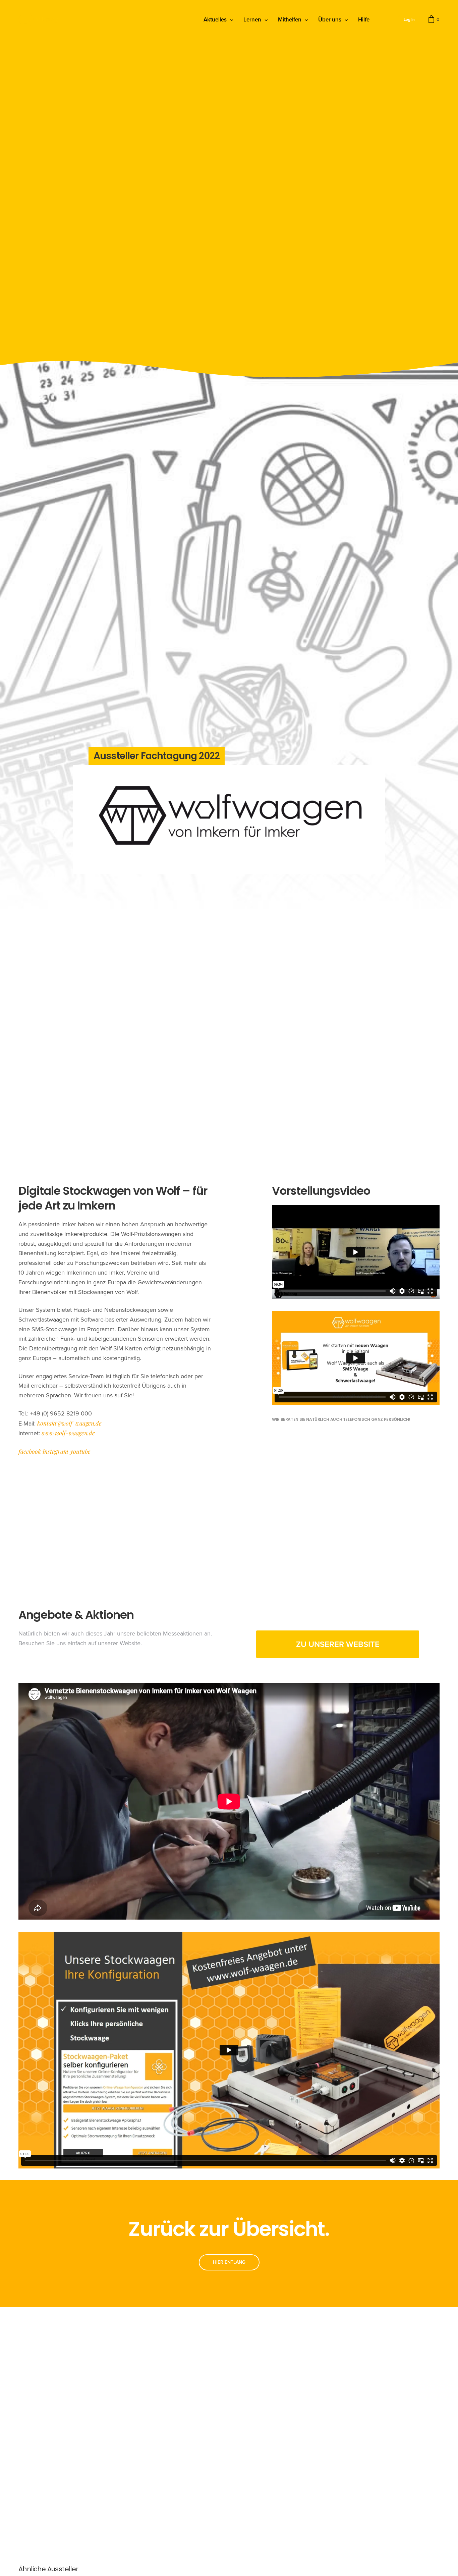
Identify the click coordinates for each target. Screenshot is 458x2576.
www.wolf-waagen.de (68, 1433)
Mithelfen (290, 20)
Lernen (252, 20)
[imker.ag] (38, 20)
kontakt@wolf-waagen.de (69, 1423)
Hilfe (364, 20)
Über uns (330, 20)
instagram (55, 1451)
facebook (30, 1451)
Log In (409, 19)
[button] (338, 1644)
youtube (80, 1451)
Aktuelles (215, 20)
